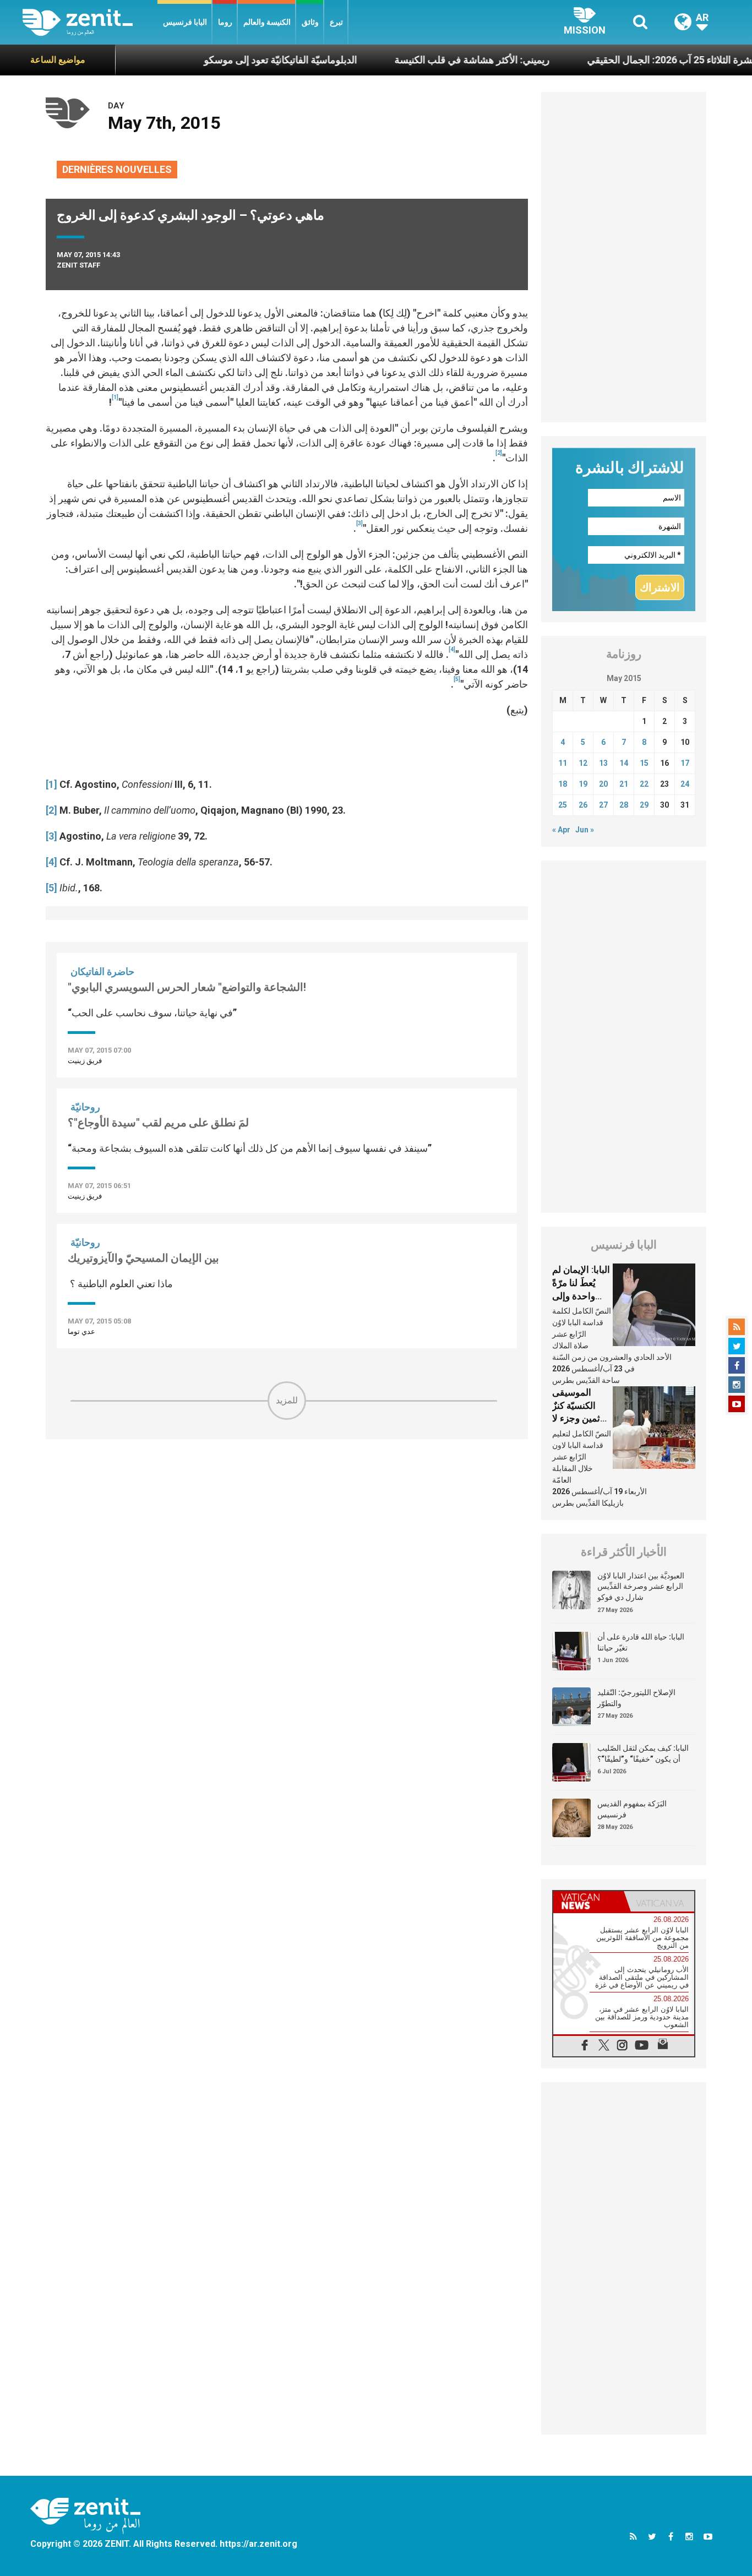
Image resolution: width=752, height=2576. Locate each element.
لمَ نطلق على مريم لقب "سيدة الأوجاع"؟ (158, 1123)
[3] (51, 836)
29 (644, 805)
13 (603, 763)
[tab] (588, 1901)
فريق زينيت (85, 1061)
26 (583, 805)
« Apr (561, 830)
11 (563, 763)
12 (583, 763)
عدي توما (81, 1331)
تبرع (336, 22)
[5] (51, 888)
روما (225, 22)
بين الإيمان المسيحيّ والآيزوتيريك (143, 1258)
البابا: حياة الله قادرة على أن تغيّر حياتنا (641, 1642)
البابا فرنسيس (185, 22)
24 (685, 784)
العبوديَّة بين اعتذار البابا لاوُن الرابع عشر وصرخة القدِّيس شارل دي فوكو (641, 1586)
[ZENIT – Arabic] (90, 22)
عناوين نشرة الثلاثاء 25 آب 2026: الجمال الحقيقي (639, 60)
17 (685, 763)
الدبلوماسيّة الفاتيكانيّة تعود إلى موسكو (233, 60)
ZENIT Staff (78, 265)
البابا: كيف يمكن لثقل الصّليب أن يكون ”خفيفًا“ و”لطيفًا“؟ (643, 1753)
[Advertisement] (287, 1498)
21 (624, 784)
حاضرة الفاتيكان (102, 971)
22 (644, 784)
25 (563, 805)
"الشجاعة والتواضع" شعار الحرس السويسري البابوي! (187, 987)
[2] (51, 810)
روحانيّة (85, 1107)
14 (624, 763)
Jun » (585, 830)
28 (624, 805)
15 (644, 763)
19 (583, 784)
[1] (51, 784)
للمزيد (287, 1400)
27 (603, 805)
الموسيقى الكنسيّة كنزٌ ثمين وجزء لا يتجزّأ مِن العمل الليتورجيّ (581, 1418)
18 (563, 784)
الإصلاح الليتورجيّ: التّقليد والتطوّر (636, 1698)
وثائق (310, 22)
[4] (51, 862)
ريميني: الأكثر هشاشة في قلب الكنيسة (425, 60)
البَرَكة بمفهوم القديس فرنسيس (632, 1809)
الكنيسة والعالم (267, 22)
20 (603, 784)
